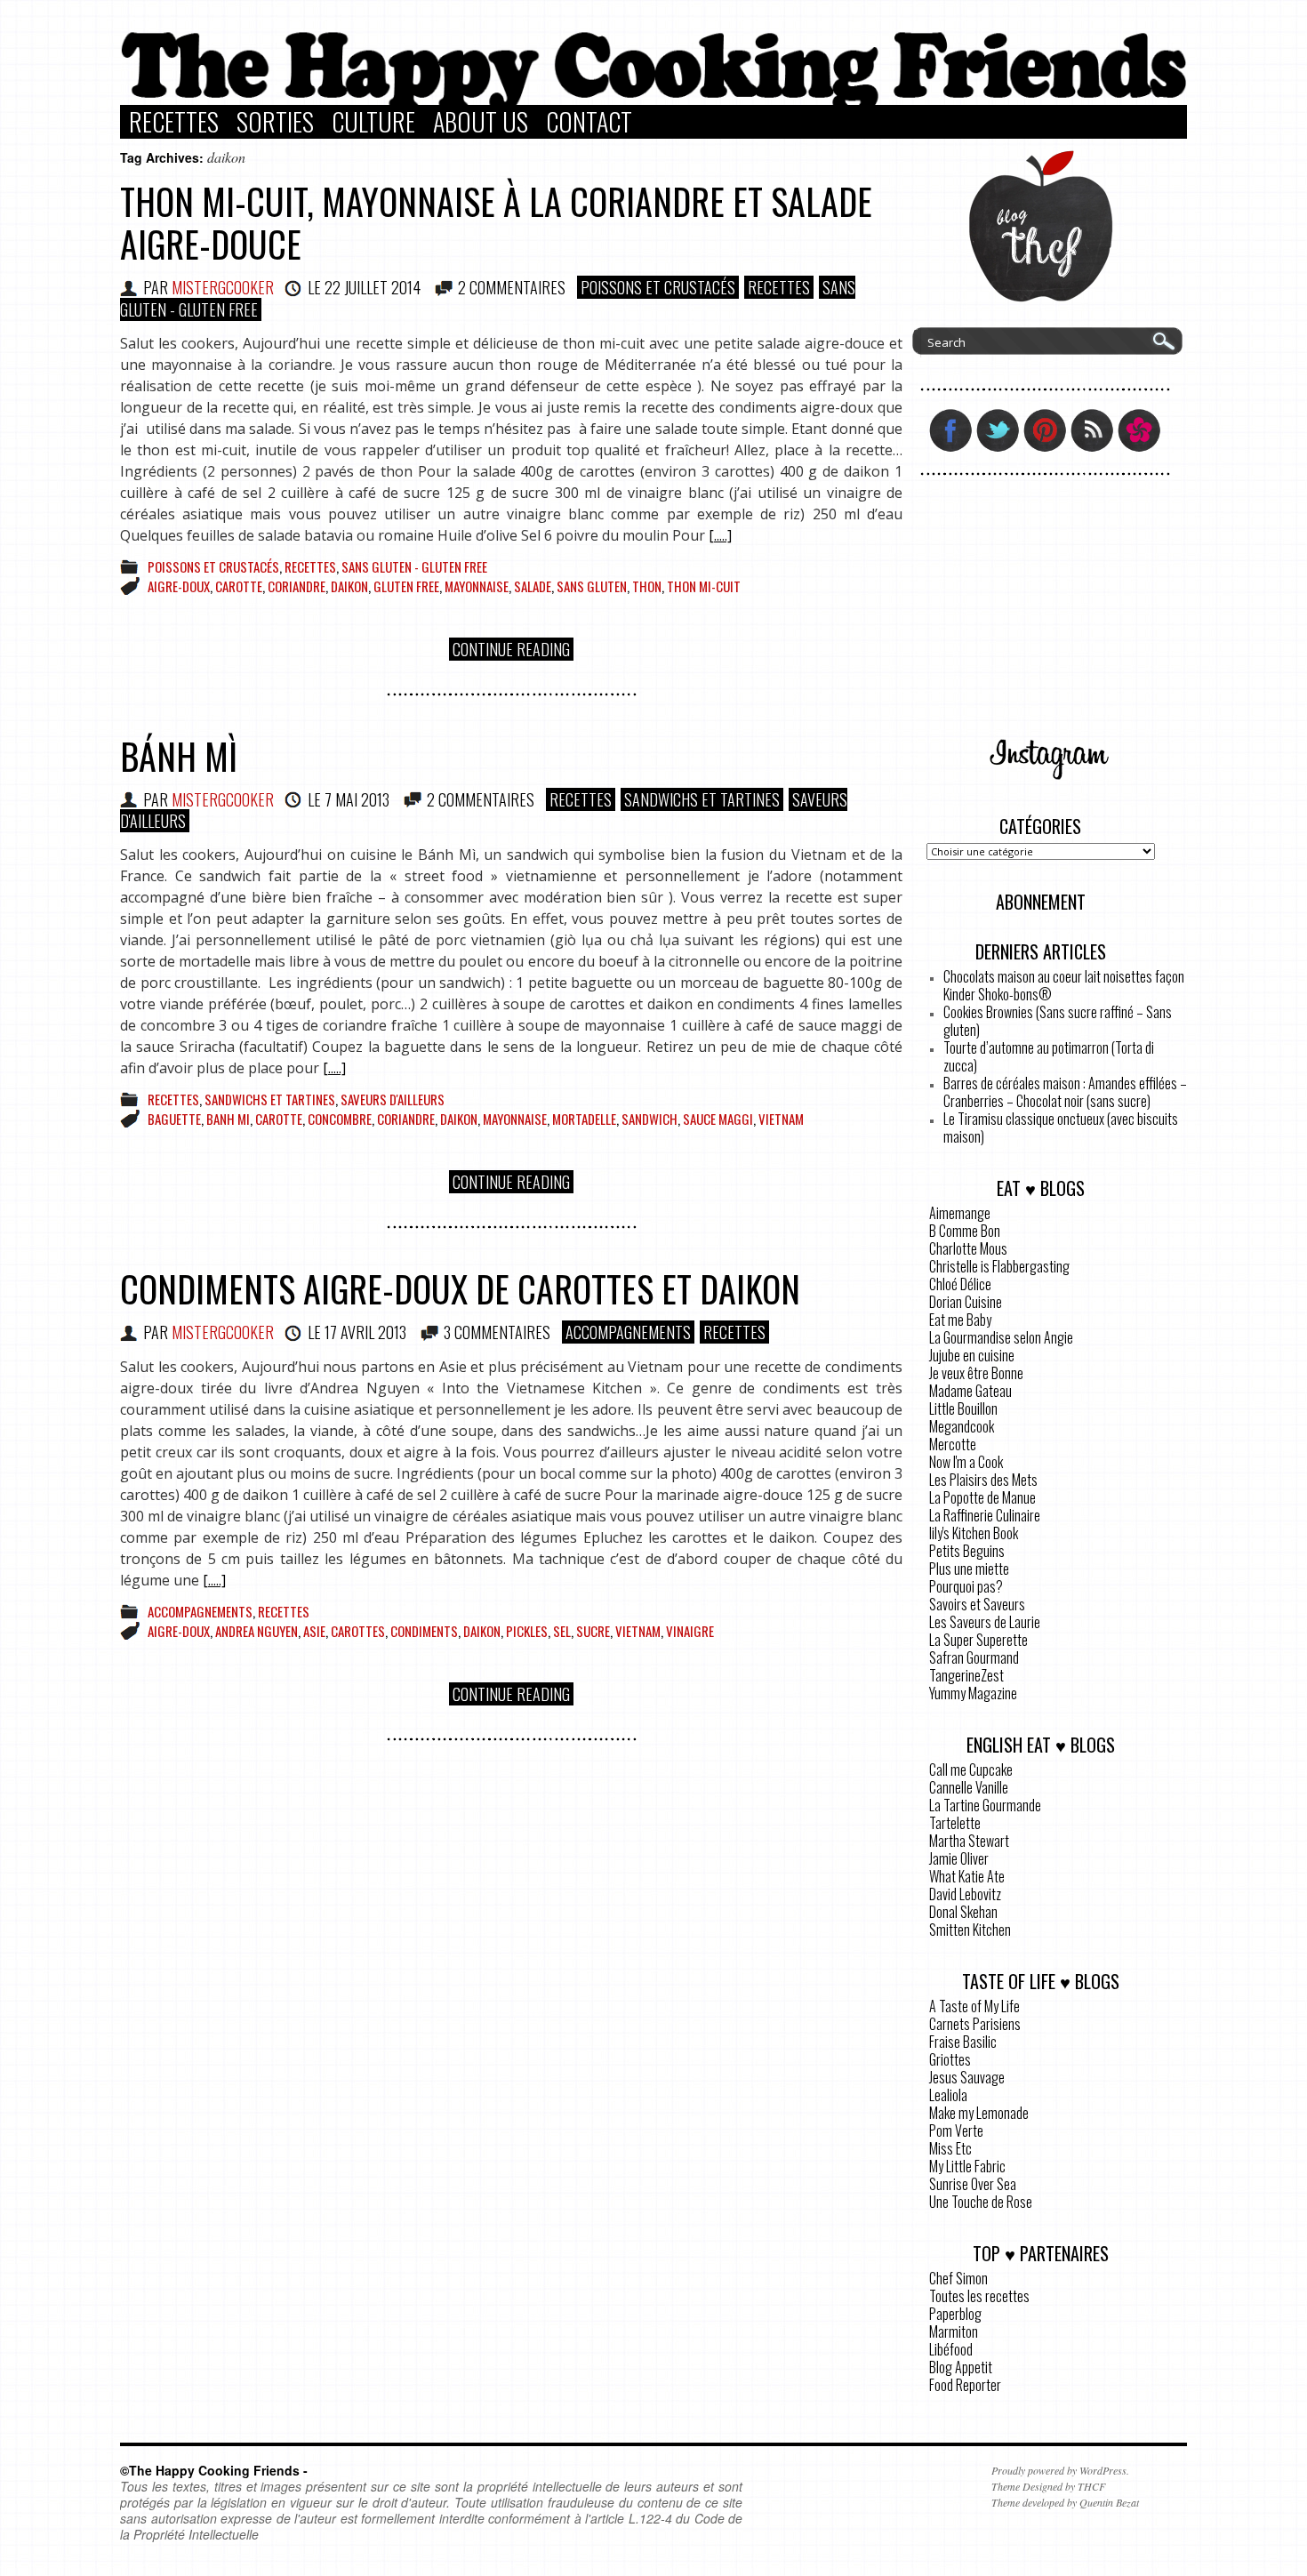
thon (647, 586)
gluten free (406, 586)
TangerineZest (966, 1675)
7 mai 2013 (357, 799)
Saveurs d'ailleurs (393, 1099)
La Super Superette (978, 1640)
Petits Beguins (967, 1551)
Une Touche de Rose (981, 2202)
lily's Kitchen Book (974, 1533)
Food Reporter (965, 2385)
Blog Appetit (961, 2367)
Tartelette (955, 1823)
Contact (589, 122)
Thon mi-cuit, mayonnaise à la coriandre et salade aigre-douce (496, 222)
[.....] (720, 535)
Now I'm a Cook (966, 1462)
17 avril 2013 (365, 1332)
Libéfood (951, 2349)
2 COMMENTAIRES (512, 287)
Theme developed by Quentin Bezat (1065, 2502)
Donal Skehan (963, 1912)
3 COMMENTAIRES (497, 1332)
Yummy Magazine (973, 1693)
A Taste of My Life (974, 2006)
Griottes (950, 2059)
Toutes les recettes (979, 2296)
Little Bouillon (963, 1408)
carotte (239, 586)
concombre (340, 1119)
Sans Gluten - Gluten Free (414, 566)
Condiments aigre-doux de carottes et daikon (460, 1288)
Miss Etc (950, 2148)
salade (533, 586)
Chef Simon (958, 2278)
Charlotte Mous (968, 1248)
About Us (481, 122)
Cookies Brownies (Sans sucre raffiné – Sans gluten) (1058, 1021)
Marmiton (954, 2331)
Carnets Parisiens (975, 2024)
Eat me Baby (960, 1320)
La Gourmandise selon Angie (1001, 1337)
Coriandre (297, 586)
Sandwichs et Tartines (702, 799)
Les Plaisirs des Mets (983, 1480)
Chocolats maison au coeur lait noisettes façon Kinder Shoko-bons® (1064, 985)
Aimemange (960, 1213)
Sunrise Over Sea (973, 2184)
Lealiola (948, 2095)
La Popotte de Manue (982, 1497)
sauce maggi (718, 1119)
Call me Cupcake (971, 1769)
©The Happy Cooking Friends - (214, 2470)
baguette (174, 1119)
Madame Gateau (970, 1391)
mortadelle (584, 1119)
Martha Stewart (969, 1841)
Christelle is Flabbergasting (999, 1266)
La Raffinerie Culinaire (985, 1515)
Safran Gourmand (974, 1657)
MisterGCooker (223, 287)
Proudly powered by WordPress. (1060, 2470)
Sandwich (649, 1119)
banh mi (228, 1119)
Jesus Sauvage (967, 2077)
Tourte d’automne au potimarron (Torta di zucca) (1049, 1056)
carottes (358, 1631)
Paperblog (955, 2314)
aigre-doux (179, 586)
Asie (314, 1631)
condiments (424, 1631)
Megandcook (962, 1426)
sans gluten (592, 586)
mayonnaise (477, 586)
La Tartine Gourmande (985, 1805)
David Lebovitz (965, 1894)
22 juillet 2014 (373, 287)
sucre (593, 1631)
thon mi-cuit (704, 586)
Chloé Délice (960, 1284)
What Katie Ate (967, 1876)
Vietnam (781, 1119)
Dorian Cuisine (966, 1302)
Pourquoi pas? (966, 1586)
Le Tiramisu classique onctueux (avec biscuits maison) (1061, 1128)
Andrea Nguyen (257, 1631)
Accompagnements (628, 1332)
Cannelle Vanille (969, 1787)
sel (562, 1631)
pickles (527, 1631)
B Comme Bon (965, 1231)
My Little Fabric (967, 2166)
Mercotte (953, 1444)
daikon (349, 586)
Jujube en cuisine (972, 1355)
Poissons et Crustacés (658, 287)
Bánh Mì (179, 756)
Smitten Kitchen (970, 1930)
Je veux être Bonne (976, 1373)
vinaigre (690, 1631)
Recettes (174, 122)
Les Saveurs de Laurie (985, 1622)
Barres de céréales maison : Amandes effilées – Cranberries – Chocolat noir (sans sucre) (1065, 1092)
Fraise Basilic (963, 2042)
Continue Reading (511, 649)
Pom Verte (956, 2131)
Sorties (275, 122)
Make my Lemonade (979, 2113)
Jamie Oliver (959, 1858)
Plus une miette (969, 1569)
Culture (373, 122)
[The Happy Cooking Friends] (653, 100)
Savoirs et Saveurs (977, 1604)
